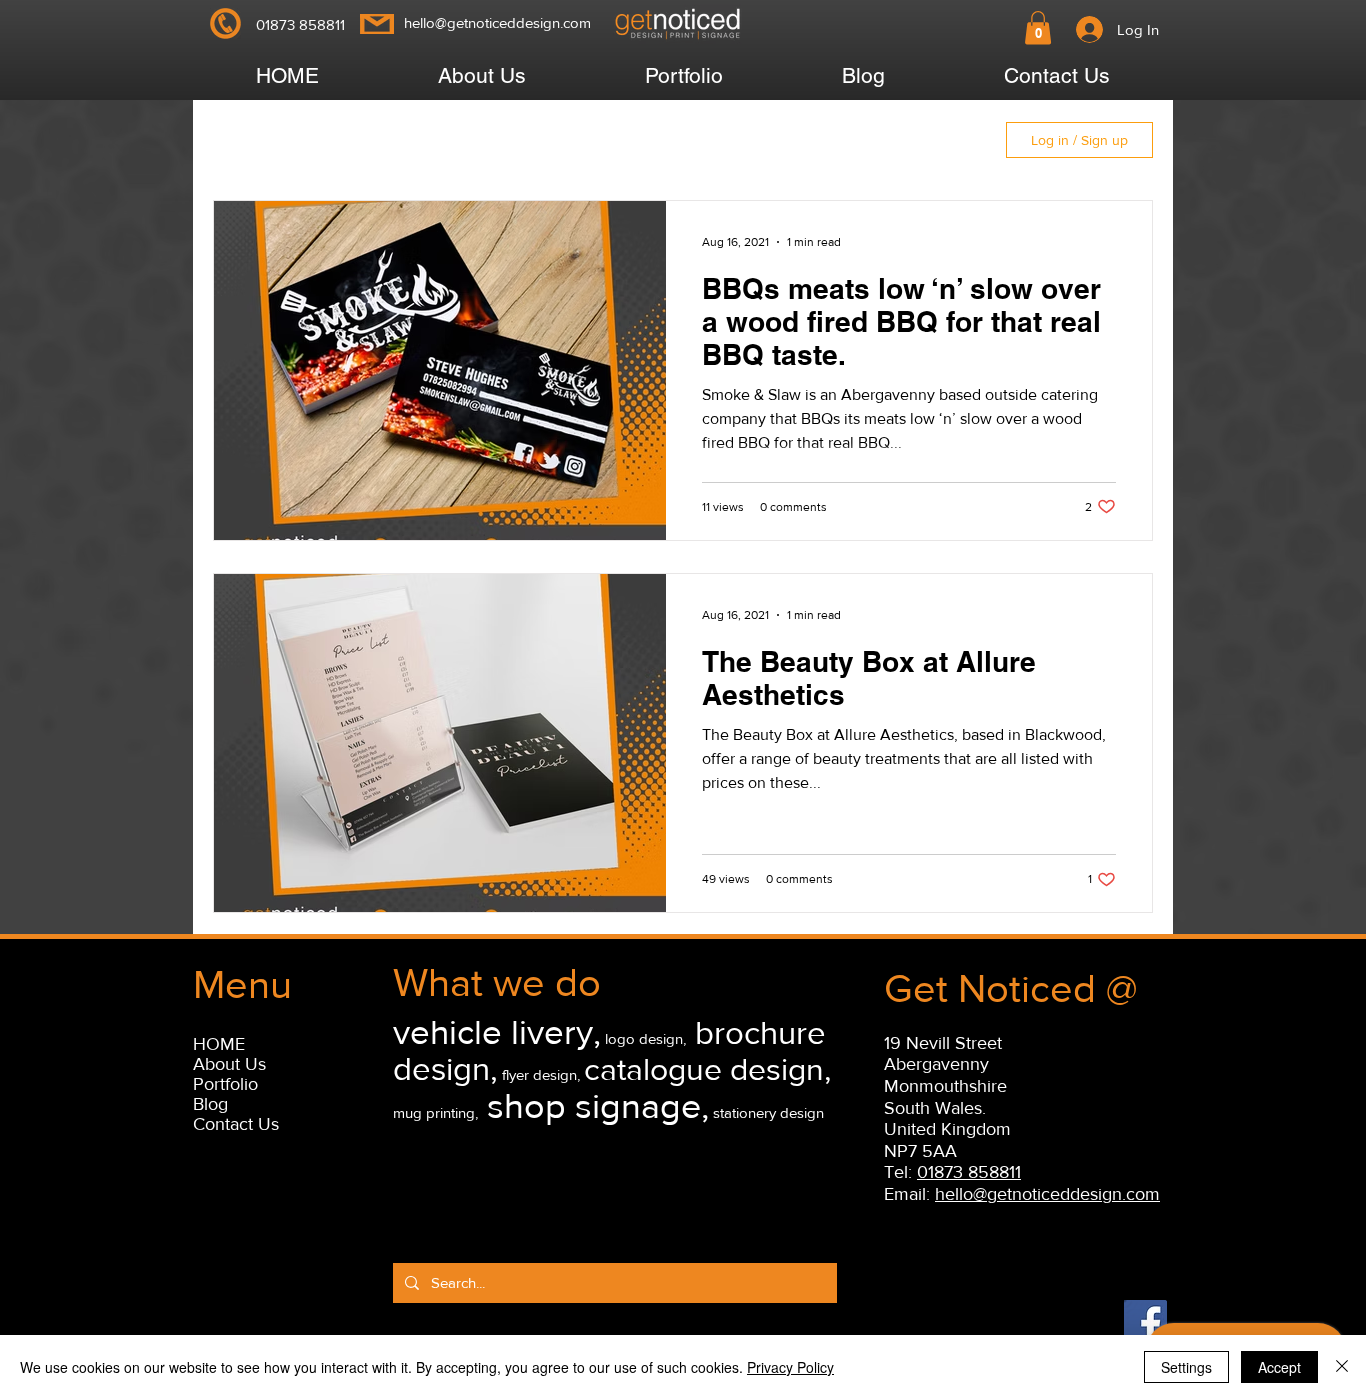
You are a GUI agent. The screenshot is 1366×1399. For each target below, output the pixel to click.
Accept (1279, 1367)
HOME (219, 1044)
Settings (1186, 1367)
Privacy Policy (790, 1367)
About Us (229, 1064)
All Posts (270, 140)
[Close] (1342, 1367)
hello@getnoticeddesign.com (497, 22)
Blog (210, 1104)
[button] (1038, 27)
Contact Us (236, 1124)
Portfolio (225, 1084)
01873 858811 (969, 1172)
